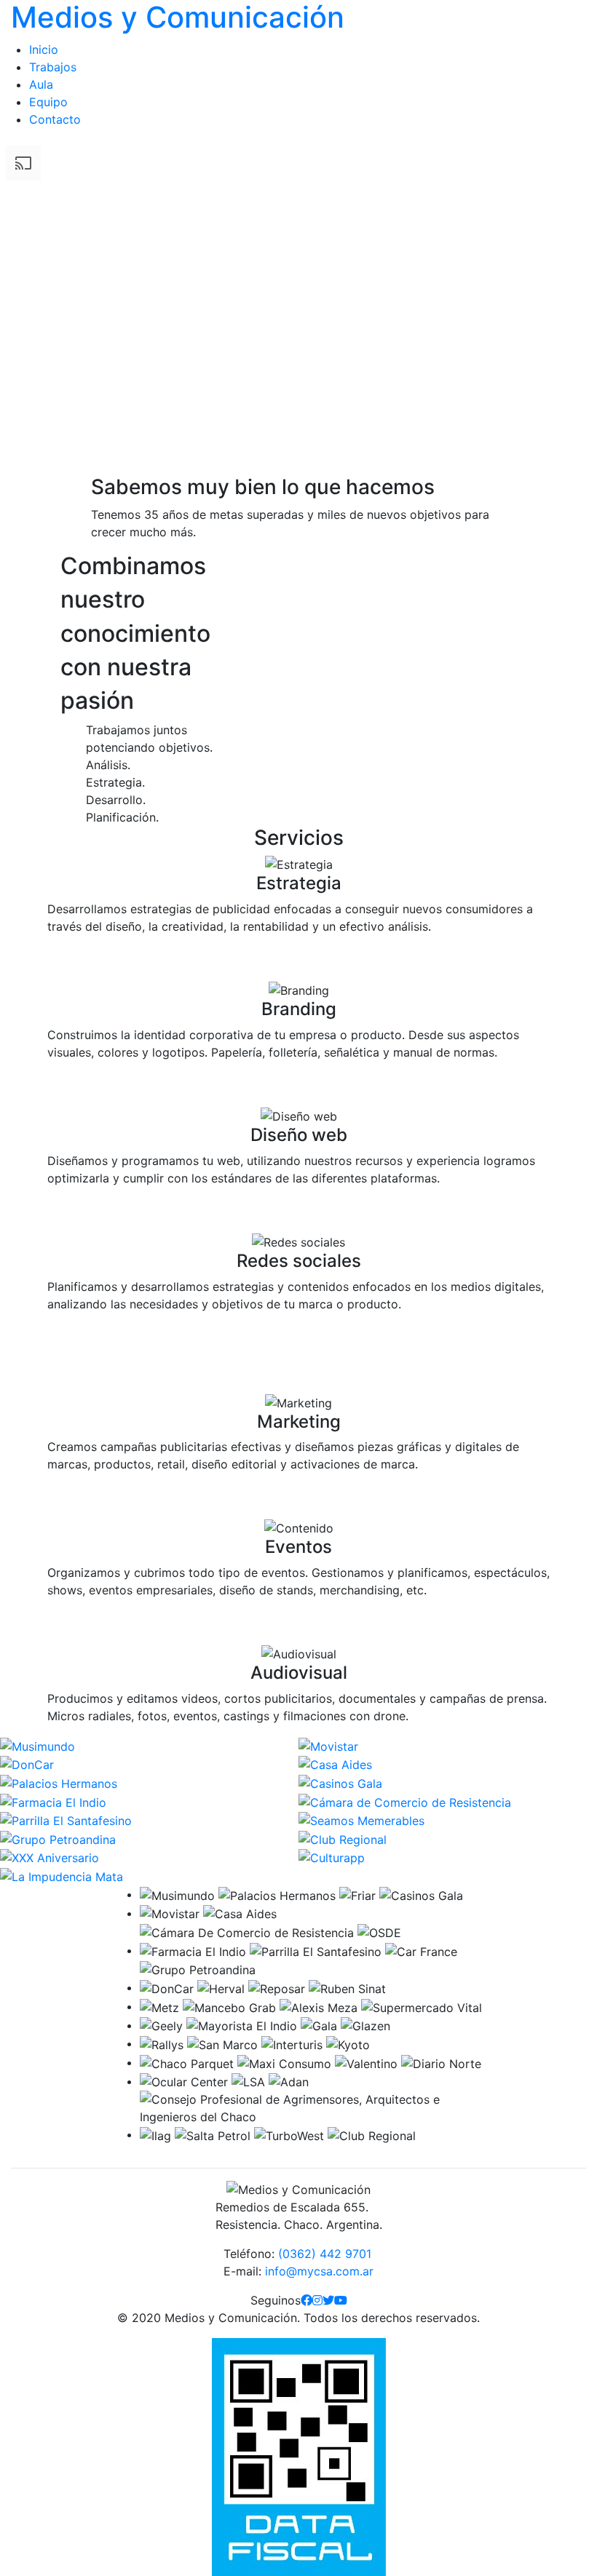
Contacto (55, 119)
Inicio (44, 49)
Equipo (48, 102)
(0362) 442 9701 (325, 2254)
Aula (41, 84)
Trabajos (53, 67)
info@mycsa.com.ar (319, 2271)
